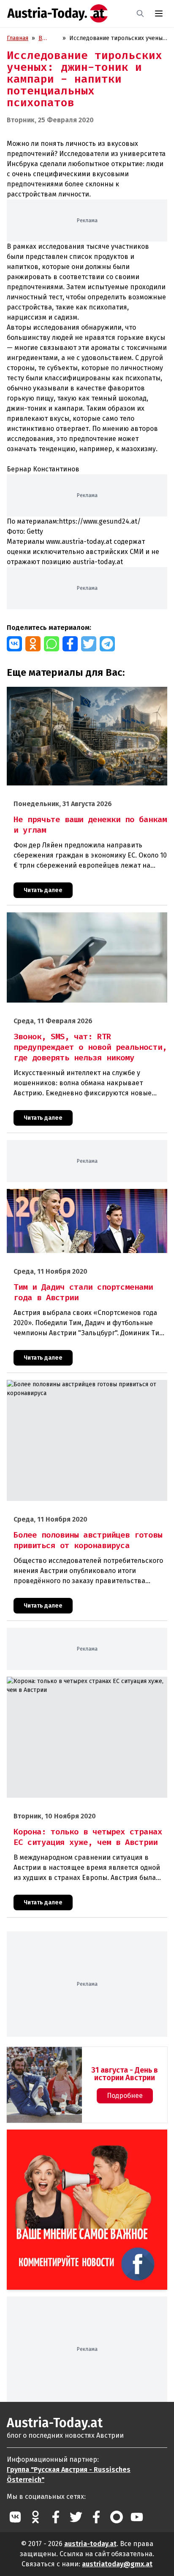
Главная (18, 38)
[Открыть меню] (159, 13)
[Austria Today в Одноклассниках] (35, 2517)
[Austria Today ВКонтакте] (15, 2517)
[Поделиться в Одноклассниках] (33, 644)
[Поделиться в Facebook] (70, 644)
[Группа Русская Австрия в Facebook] (96, 2517)
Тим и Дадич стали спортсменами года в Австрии (75, 1193)
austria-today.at (90, 2544)
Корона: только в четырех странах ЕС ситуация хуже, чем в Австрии (82, 1686)
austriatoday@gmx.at (117, 2564)
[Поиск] (140, 13)
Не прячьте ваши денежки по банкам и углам (70, 691)
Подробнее (125, 2096)
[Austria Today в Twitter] (76, 2517)
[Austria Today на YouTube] (137, 2517)
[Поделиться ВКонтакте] (14, 644)
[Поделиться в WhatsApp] (52, 644)
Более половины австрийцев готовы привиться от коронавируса (78, 1389)
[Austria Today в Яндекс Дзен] (117, 2517)
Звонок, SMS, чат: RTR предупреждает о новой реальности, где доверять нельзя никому (72, 921)
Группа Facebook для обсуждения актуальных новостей (81, 2139)
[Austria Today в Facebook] (56, 2517)
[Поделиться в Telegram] (107, 644)
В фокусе (49, 39)
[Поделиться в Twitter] (89, 644)
